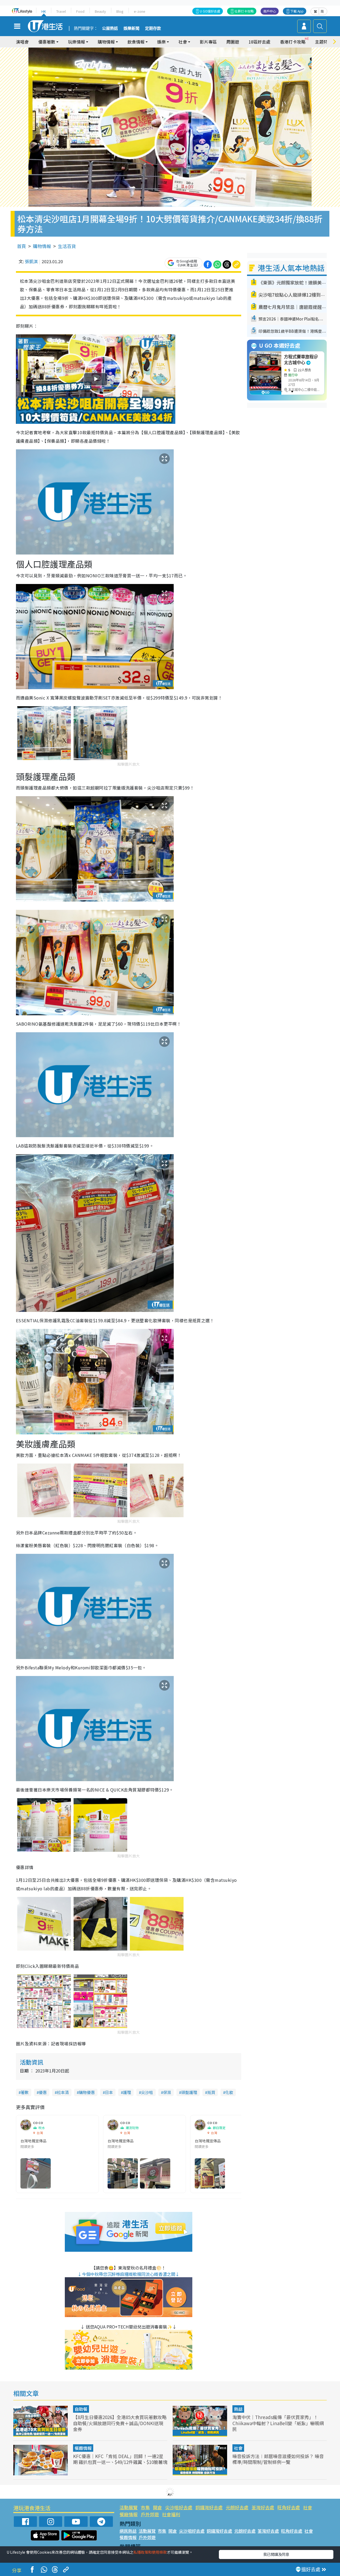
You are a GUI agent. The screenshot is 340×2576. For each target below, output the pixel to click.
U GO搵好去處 (210, 11)
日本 (109, 2092)
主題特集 (324, 42)
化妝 (229, 2092)
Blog (120, 11)
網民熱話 (128, 2531)
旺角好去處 (289, 2507)
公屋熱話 (110, 28)
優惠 (43, 2092)
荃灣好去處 (263, 2507)
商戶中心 (270, 11)
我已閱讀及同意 (276, 2554)
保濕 (167, 2092)
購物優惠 (87, 2092)
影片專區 (208, 42)
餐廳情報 (83, 2448)
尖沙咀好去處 (179, 2507)
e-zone (140, 11)
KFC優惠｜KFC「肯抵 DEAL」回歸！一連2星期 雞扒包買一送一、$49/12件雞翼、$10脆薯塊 (120, 2459)
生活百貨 (67, 246)
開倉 (158, 2507)
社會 (238, 2448)
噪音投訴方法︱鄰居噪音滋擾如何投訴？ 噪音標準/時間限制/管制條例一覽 (278, 2459)
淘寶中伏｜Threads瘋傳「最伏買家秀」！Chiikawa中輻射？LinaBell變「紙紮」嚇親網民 (278, 2423)
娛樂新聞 (131, 28)
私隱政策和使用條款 (150, 2552)
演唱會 (22, 42)
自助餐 (81, 2409)
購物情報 (42, 246)
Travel (61, 11)
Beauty (100, 11)
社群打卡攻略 (244, 11)
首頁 (22, 246)
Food (80, 11)
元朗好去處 (237, 2507)
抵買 (211, 2092)
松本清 (63, 2092)
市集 (145, 2507)
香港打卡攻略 (293, 42)
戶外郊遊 (150, 2514)
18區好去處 (260, 42)
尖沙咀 (147, 2092)
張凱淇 (31, 261)
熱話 (238, 2409)
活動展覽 (129, 2507)
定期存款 (153, 28)
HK (44, 11)
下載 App (297, 11)
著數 (25, 2092)
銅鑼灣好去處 (209, 2507)
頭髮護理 (189, 2092)
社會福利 (171, 2514)
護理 (127, 2092)
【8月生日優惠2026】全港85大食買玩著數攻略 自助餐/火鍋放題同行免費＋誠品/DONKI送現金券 (120, 2423)
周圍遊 (233, 42)
